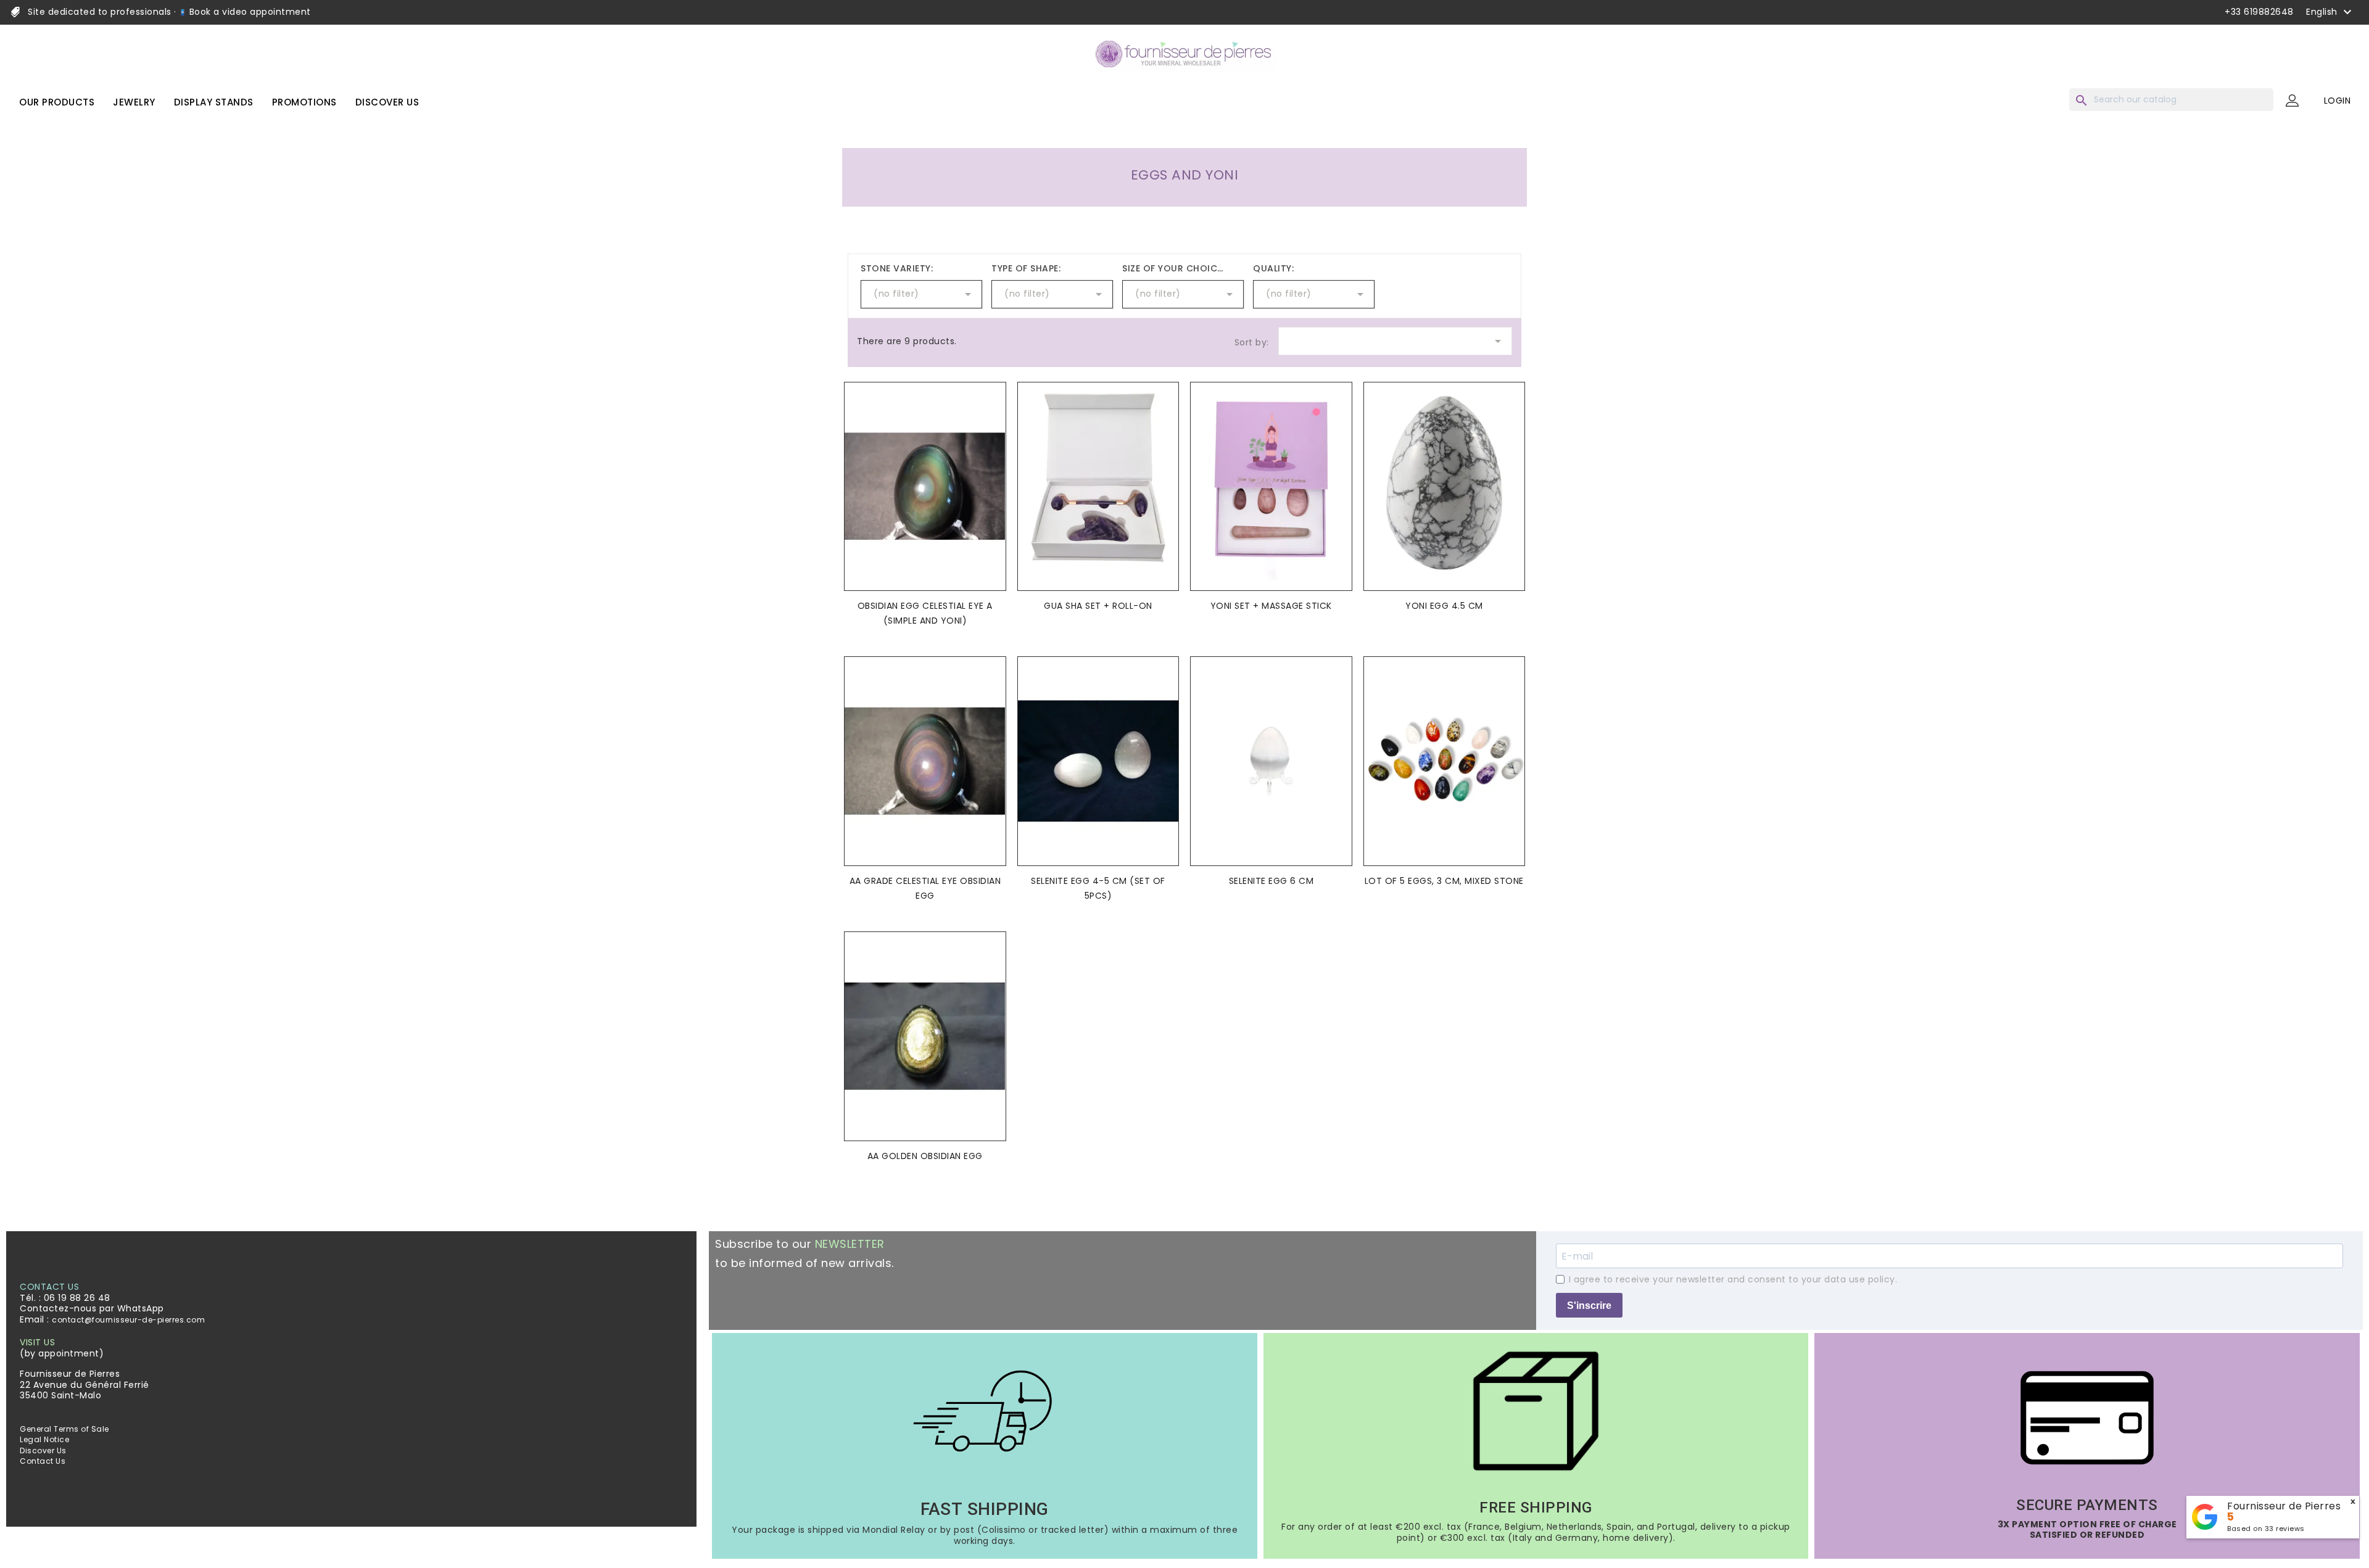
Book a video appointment (249, 12)
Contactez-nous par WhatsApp (92, 1308)
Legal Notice (44, 1439)
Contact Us (43, 1461)
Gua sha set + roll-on (1098, 606)
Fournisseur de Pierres (2284, 1506)
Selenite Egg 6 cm (1271, 881)
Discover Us (43, 1450)
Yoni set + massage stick (1271, 606)
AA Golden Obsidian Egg (925, 1156)
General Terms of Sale (64, 1429)
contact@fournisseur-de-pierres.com (128, 1320)
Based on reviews (2266, 1529)
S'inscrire (1589, 1306)
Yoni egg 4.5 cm (1444, 606)
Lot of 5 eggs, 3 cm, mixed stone (1444, 881)
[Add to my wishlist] (993, 410)
